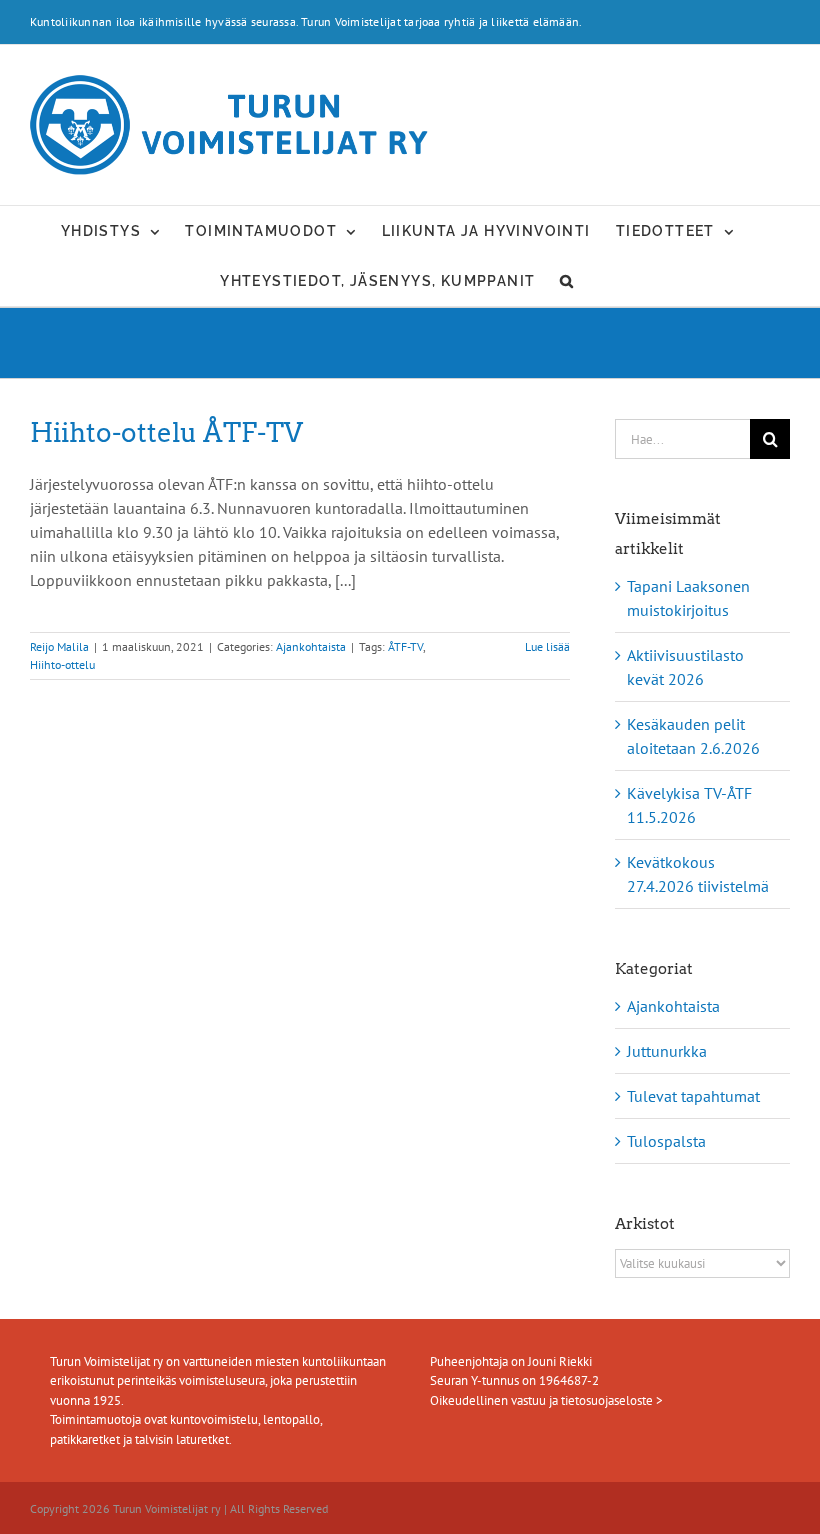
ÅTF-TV (405, 646)
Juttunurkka (667, 1051)
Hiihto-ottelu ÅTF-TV (166, 432)
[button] (567, 281)
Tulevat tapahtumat (693, 1096)
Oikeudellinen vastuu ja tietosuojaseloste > (546, 1400)
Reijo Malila (59, 646)
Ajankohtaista (311, 646)
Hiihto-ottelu (62, 664)
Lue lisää (547, 646)
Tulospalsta (666, 1141)
